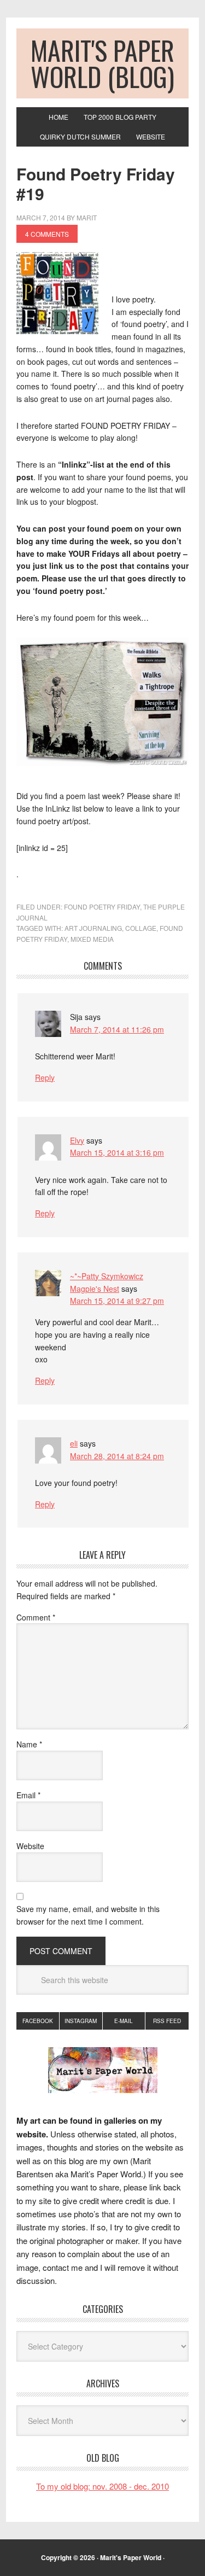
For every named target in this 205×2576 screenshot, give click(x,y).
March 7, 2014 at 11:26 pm (117, 1029)
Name (29, 1744)
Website (30, 1846)
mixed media (92, 939)
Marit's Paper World (131, 2557)
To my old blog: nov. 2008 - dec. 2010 (102, 2486)
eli (74, 1443)
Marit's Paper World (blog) (102, 63)
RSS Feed (167, 2021)
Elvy (77, 1140)
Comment (36, 1617)
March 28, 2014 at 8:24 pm (117, 1456)
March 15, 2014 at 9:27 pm (117, 1301)
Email (28, 1795)
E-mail (124, 2021)
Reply (45, 1077)
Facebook (38, 2021)
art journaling (93, 928)
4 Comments (47, 234)
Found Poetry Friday (102, 907)
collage (141, 928)
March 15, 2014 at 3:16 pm (117, 1152)
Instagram (81, 2021)
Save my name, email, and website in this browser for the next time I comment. (88, 1915)
